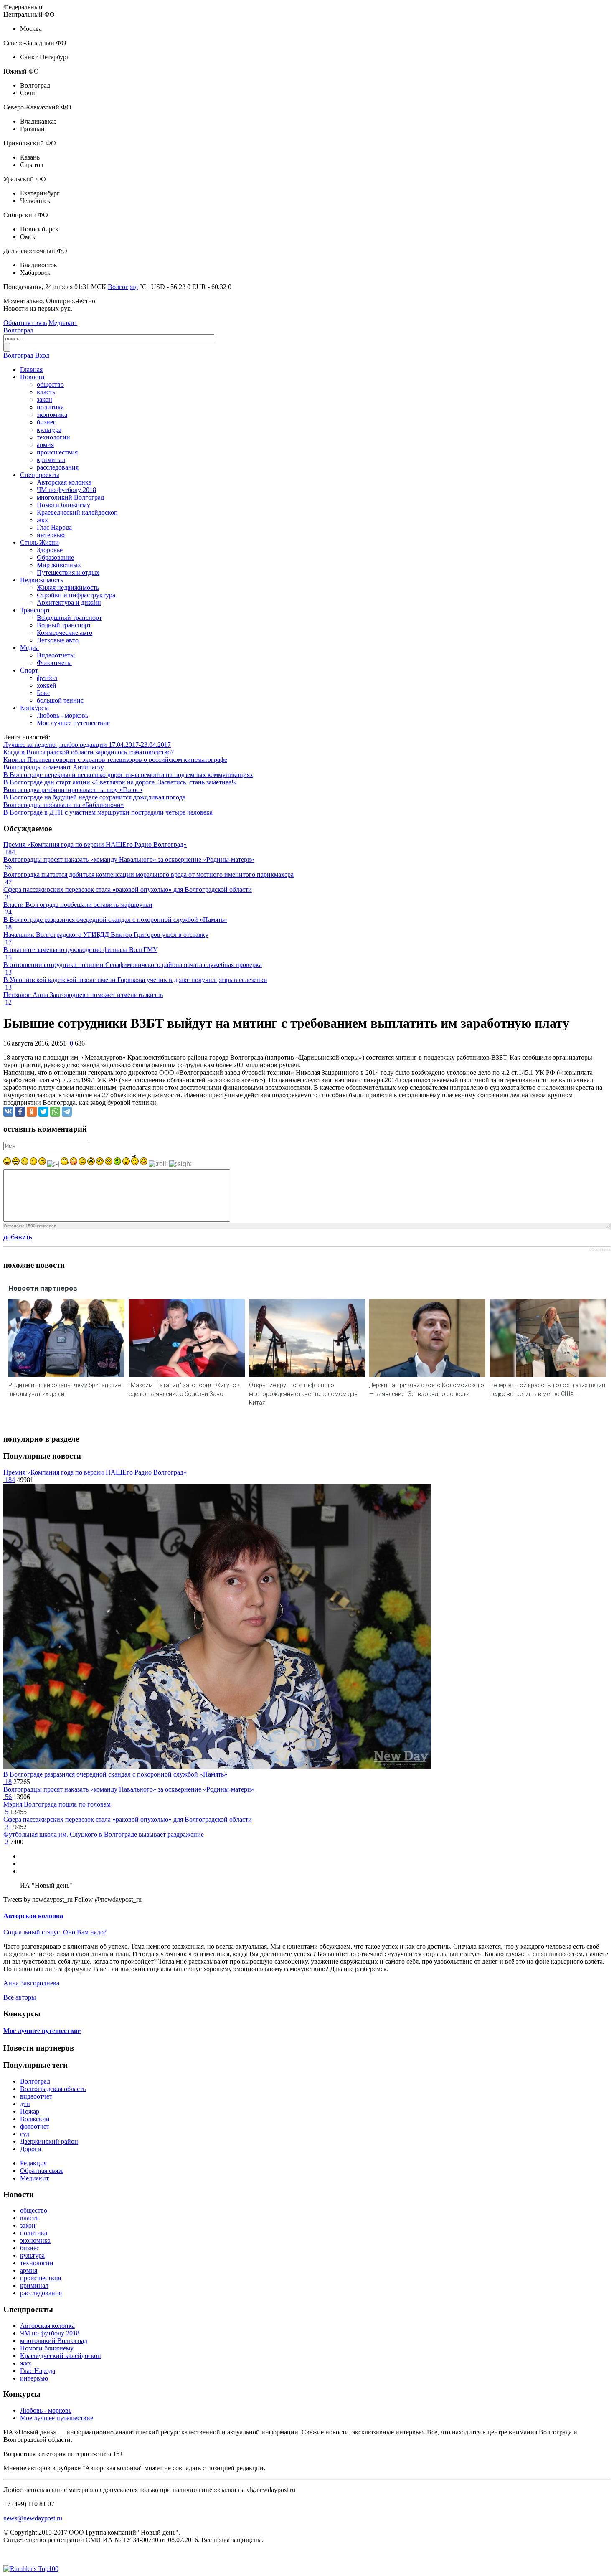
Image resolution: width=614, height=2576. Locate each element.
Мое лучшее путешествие (73, 723)
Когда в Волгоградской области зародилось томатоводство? (89, 752)
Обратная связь (25, 323)
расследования (58, 467)
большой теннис (60, 700)
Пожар (30, 2111)
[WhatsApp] (55, 1112)
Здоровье (50, 550)
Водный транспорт (64, 625)
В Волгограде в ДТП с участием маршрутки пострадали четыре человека (108, 812)
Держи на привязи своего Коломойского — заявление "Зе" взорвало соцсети (427, 1390)
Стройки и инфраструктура (76, 595)
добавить (18, 1237)
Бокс (43, 693)
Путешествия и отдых (68, 572)
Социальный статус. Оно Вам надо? (55, 1932)
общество (50, 384)
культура (49, 430)
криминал (51, 460)
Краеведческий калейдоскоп (77, 512)
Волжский (35, 2119)
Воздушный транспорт (69, 618)
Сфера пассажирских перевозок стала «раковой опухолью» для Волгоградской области (128, 890)
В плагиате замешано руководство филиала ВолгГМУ (80, 950)
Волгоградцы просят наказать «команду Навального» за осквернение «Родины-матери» (129, 859)
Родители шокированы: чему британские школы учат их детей (65, 1390)
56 (8, 1797)
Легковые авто (58, 640)
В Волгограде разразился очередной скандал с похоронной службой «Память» (115, 920)
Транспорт (35, 610)
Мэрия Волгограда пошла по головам (57, 1804)
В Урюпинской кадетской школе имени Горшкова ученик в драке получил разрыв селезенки (135, 980)
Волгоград (123, 287)
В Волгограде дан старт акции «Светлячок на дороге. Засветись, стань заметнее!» (120, 782)
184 (9, 1480)
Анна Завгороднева (31, 1983)
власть (46, 392)
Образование (55, 557)
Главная (31, 369)
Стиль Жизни (39, 542)
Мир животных (59, 565)
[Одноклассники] (32, 1112)
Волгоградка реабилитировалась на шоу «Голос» (73, 790)
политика (50, 407)
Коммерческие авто (65, 633)
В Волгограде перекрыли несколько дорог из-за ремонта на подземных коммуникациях (128, 775)
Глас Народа (54, 527)
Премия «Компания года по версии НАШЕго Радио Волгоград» (95, 844)
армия (45, 445)
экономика (52, 415)
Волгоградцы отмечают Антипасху (54, 767)
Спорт (29, 670)
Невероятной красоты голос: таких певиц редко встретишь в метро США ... (547, 1390)
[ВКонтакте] (8, 1112)
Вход (42, 355)
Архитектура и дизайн (69, 603)
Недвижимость (42, 580)
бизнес (46, 422)
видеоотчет (36, 2096)
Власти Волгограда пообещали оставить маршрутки (78, 905)
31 (8, 1827)
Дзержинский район (49, 2141)
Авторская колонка (64, 482)
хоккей (47, 685)
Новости (32, 377)
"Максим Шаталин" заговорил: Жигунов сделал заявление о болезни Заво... (184, 1390)
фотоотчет (35, 2126)
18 (8, 1782)
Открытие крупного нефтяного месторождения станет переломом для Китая (303, 1394)
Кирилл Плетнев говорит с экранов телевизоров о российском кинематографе (115, 760)
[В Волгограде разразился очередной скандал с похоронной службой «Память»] (217, 1767)
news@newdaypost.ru (33, 2518)
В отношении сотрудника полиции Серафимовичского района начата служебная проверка (133, 965)
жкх (42, 520)
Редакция (33, 2163)
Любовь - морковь (62, 715)
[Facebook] (20, 1112)
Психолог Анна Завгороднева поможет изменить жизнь (83, 995)
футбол (47, 678)
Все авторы (20, 1997)
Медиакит (63, 323)
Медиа (29, 648)
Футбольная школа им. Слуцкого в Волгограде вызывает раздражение (104, 1834)
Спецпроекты (40, 475)
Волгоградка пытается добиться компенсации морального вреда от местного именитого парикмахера (148, 874)
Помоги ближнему (63, 505)
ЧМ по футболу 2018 (66, 490)
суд (25, 2134)
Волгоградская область (53, 2089)
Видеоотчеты (56, 655)
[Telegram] (67, 1112)
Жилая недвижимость (68, 588)
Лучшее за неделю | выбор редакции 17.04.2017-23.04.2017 (87, 745)
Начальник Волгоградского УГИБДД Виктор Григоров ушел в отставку (106, 935)
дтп (25, 2104)
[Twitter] (43, 1112)
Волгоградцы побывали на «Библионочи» (64, 805)
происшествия (57, 452)
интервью (51, 535)
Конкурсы (34, 708)
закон (44, 400)
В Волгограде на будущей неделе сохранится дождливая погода (94, 797)
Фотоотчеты (54, 663)
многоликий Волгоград (70, 497)
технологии (53, 437)
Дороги (31, 2149)
